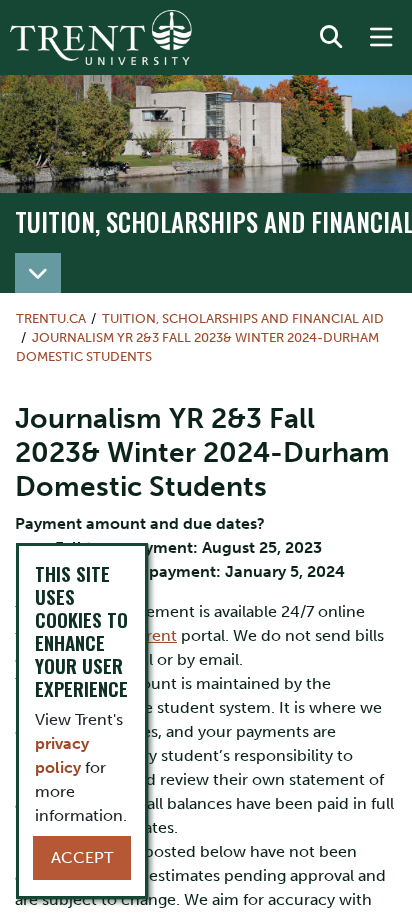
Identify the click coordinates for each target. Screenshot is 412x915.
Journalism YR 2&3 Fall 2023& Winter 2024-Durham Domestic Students (197, 347)
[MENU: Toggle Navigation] (381, 38)
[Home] (101, 37)
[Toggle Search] (331, 38)
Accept (82, 857)
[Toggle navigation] (38, 273)
